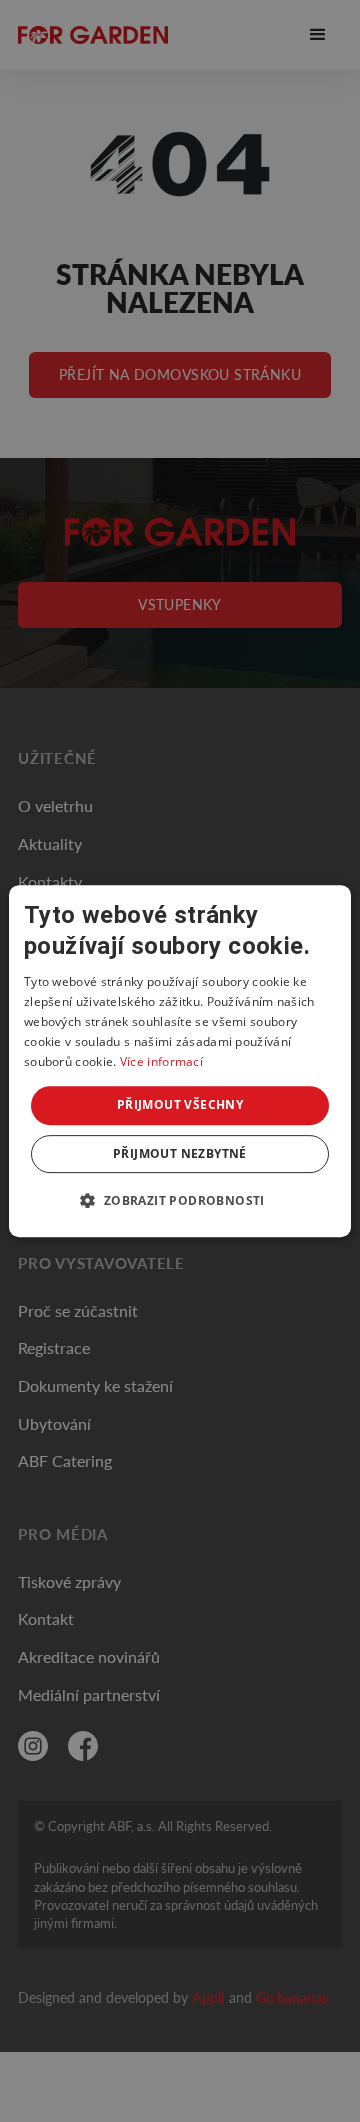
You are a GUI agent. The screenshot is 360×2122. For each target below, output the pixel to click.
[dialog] (180, 1061)
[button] (179, 1200)
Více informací (161, 1061)
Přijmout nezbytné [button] (180, 1153)
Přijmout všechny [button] (180, 1104)
